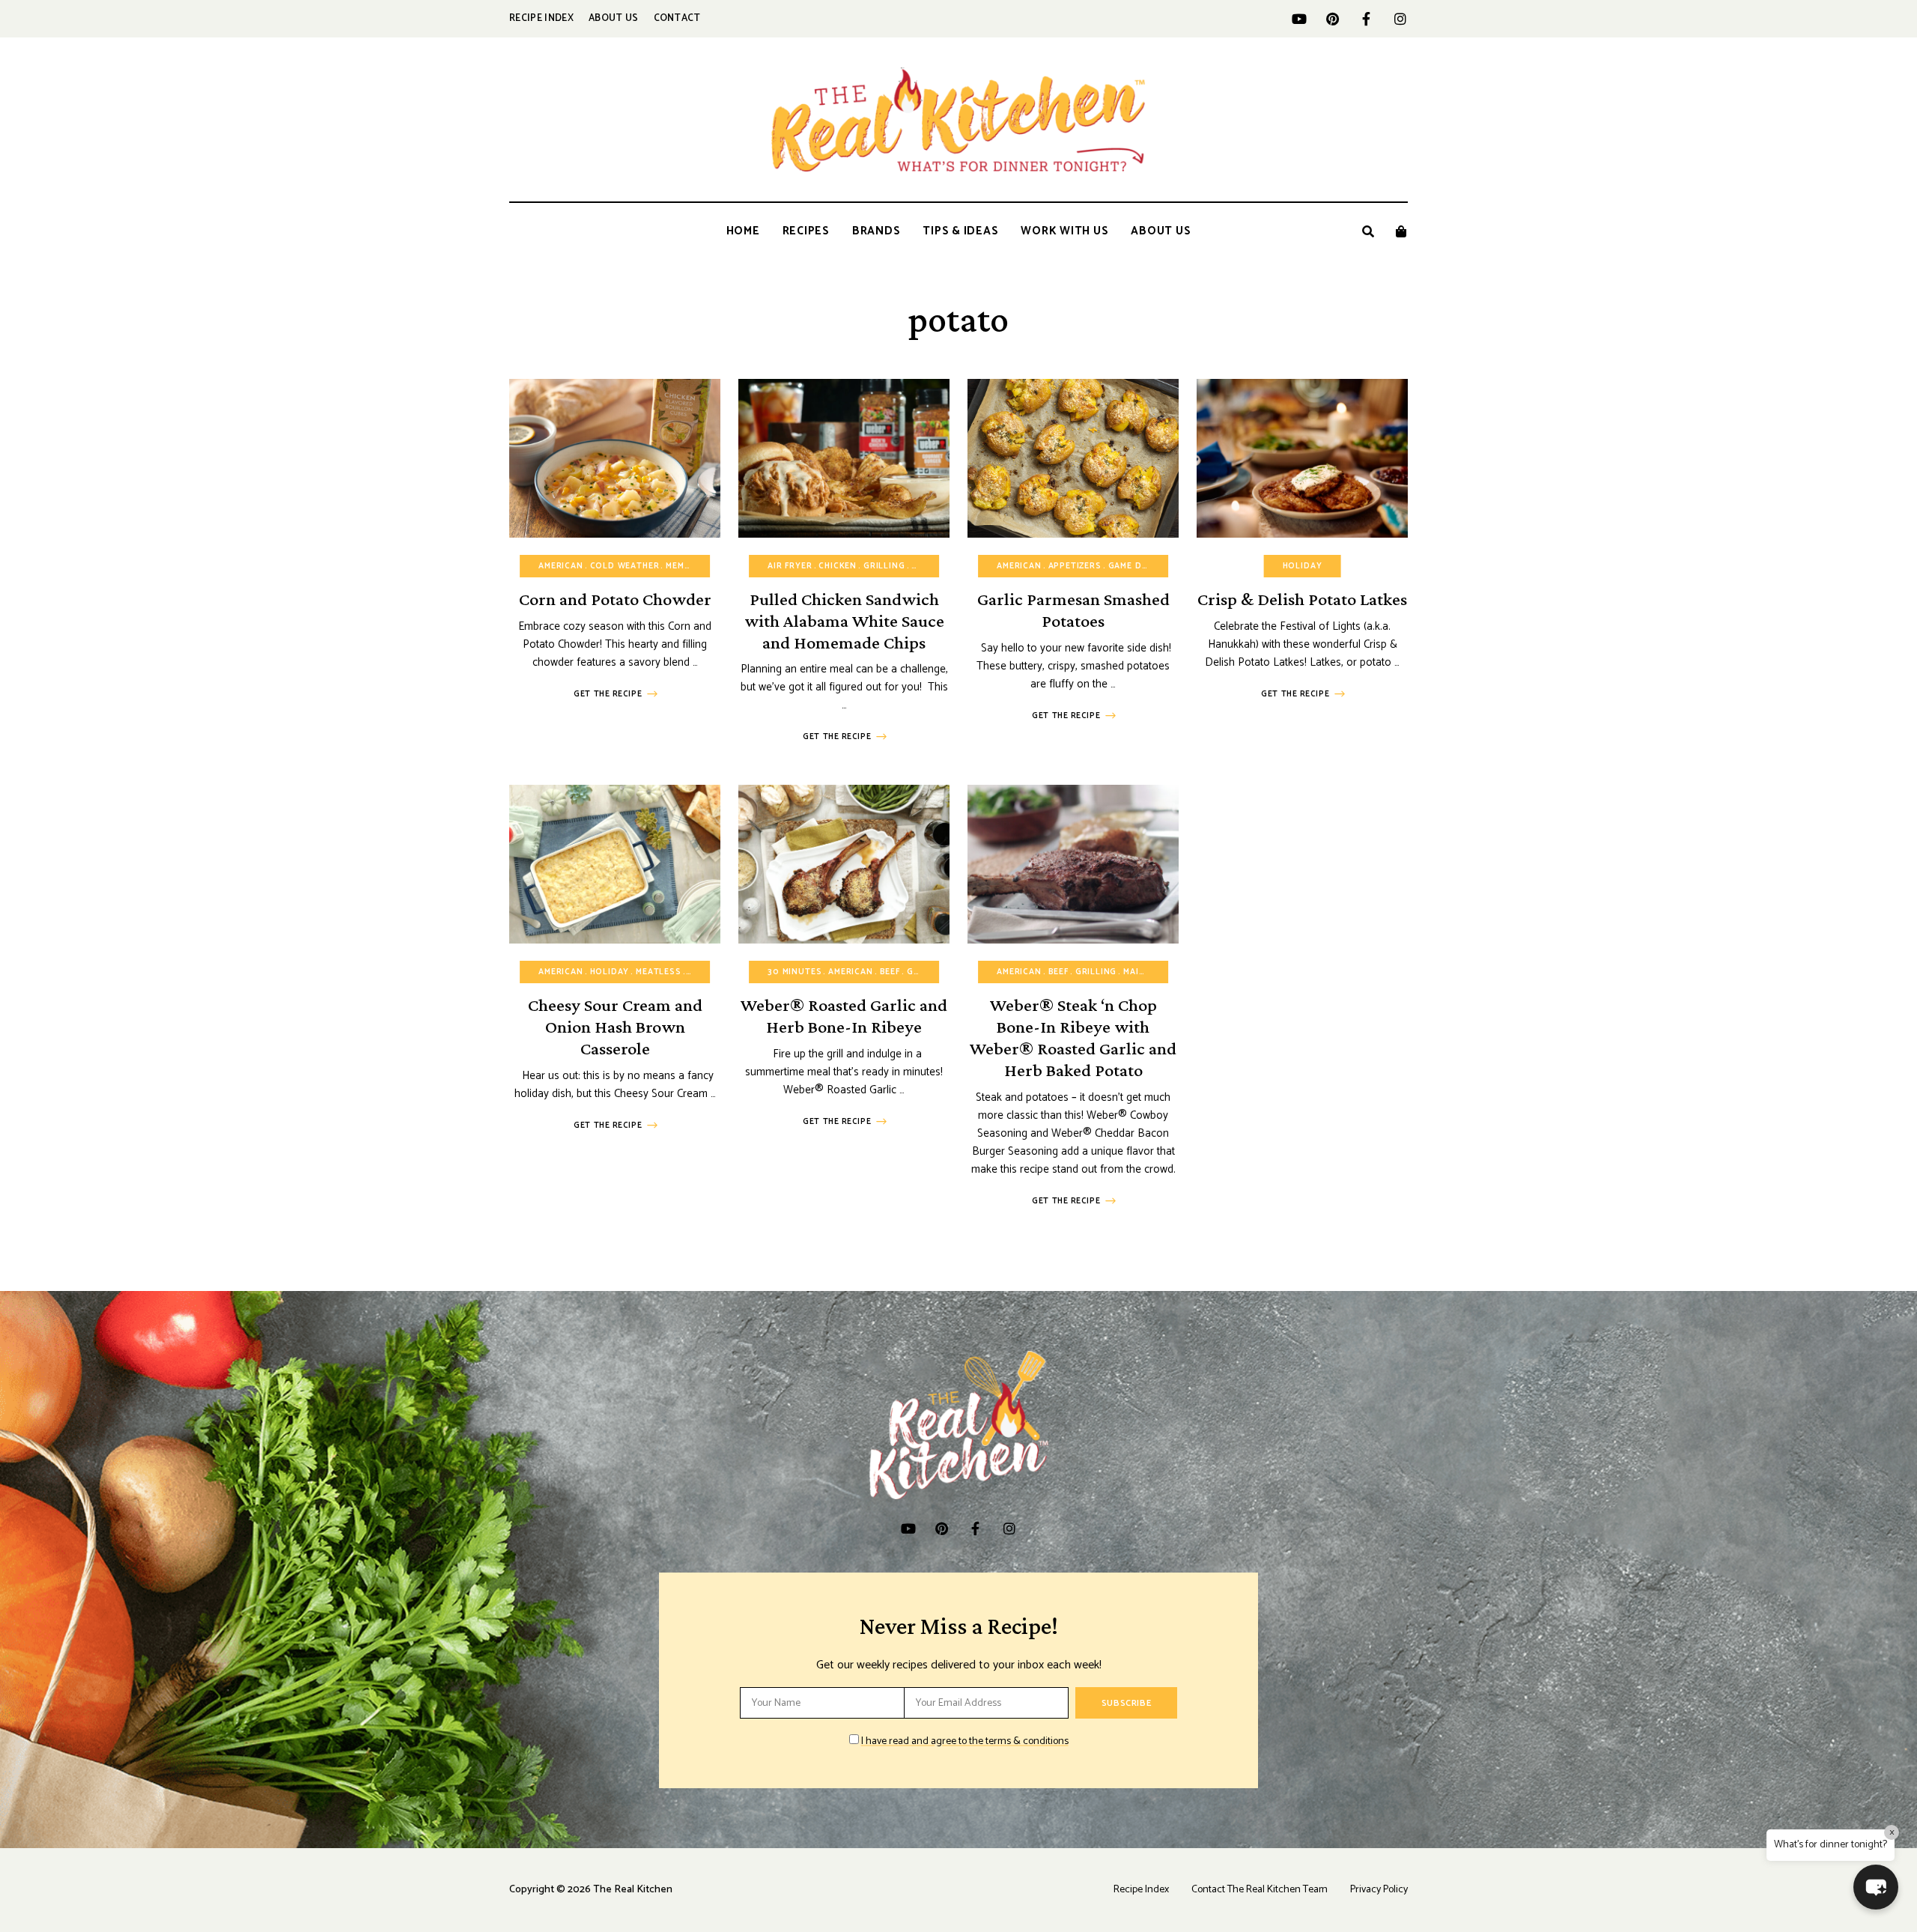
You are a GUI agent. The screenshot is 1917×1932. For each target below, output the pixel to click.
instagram (1400, 19)
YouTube (1299, 19)
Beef (890, 972)
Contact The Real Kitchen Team (1260, 1890)
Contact (677, 18)
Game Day (1131, 566)
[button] (1876, 1887)
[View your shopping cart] (1401, 231)
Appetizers (1075, 566)
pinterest (1333, 19)
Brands (877, 231)
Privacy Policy (1379, 1890)
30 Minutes (795, 972)
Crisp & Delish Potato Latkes (1302, 599)
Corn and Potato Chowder (615, 599)
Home (743, 231)
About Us (614, 18)
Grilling (884, 566)
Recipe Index (541, 18)
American (561, 566)
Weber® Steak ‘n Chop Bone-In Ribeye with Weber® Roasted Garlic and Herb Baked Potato (1073, 1037)
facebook (1366, 19)
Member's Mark (701, 566)
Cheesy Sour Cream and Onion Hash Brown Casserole (615, 1026)
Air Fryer (790, 566)
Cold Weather (625, 566)
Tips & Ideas (960, 231)
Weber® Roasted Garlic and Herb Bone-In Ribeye (844, 1015)
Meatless (659, 972)
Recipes (806, 231)
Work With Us (1064, 231)
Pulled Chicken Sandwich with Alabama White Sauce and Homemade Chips (844, 620)
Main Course (1154, 972)
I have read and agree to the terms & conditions (965, 1741)
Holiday (1303, 566)
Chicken (838, 566)
